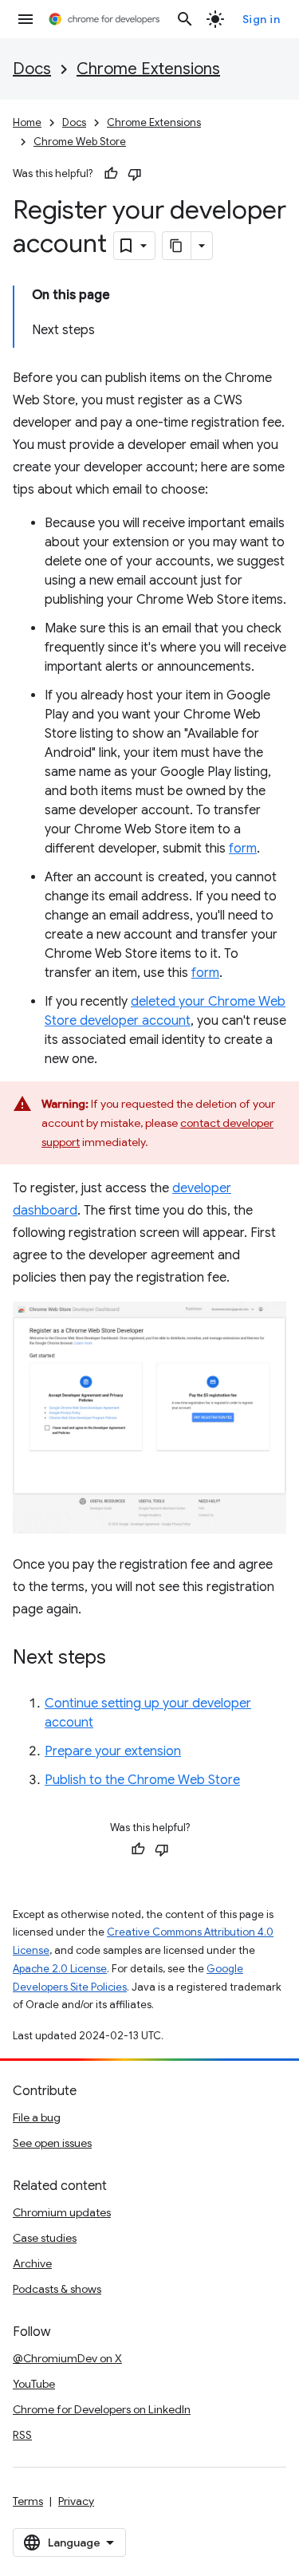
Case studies (45, 2238)
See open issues (52, 2143)
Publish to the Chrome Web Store (142, 1780)
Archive (32, 2263)
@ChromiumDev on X (67, 2358)
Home (27, 122)
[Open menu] (26, 19)
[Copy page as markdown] (177, 246)
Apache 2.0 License (60, 1969)
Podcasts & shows (57, 2289)
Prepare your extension (113, 1751)
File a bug (37, 2117)
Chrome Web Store (80, 142)
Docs (32, 69)
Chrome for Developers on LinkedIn (102, 2409)
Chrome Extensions (148, 69)
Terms (28, 2501)
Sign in (262, 19)
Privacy (76, 2501)
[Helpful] (111, 174)
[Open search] (185, 19)
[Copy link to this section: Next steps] (122, 1659)
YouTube (34, 2384)
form (243, 849)
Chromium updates (62, 2212)
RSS (22, 2435)
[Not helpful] (135, 174)
